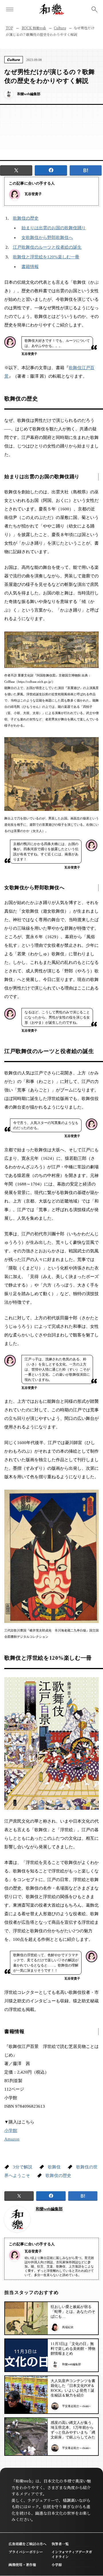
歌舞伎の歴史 (26, 218)
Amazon (12, 2139)
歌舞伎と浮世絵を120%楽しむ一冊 (46, 257)
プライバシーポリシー (26, 2552)
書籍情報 (30, 267)
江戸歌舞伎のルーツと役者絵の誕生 (47, 247)
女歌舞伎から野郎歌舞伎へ (47, 238)
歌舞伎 (54, 2167)
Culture (60, 28)
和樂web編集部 (49, 2209)
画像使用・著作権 (22, 2564)
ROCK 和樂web (34, 28)
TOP (9, 28)
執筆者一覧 (60, 2544)
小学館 (11, 2131)
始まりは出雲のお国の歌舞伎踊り (54, 228)
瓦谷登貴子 (33, 194)
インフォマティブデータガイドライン (72, 2554)
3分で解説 (23, 2167)
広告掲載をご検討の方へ (27, 2544)
